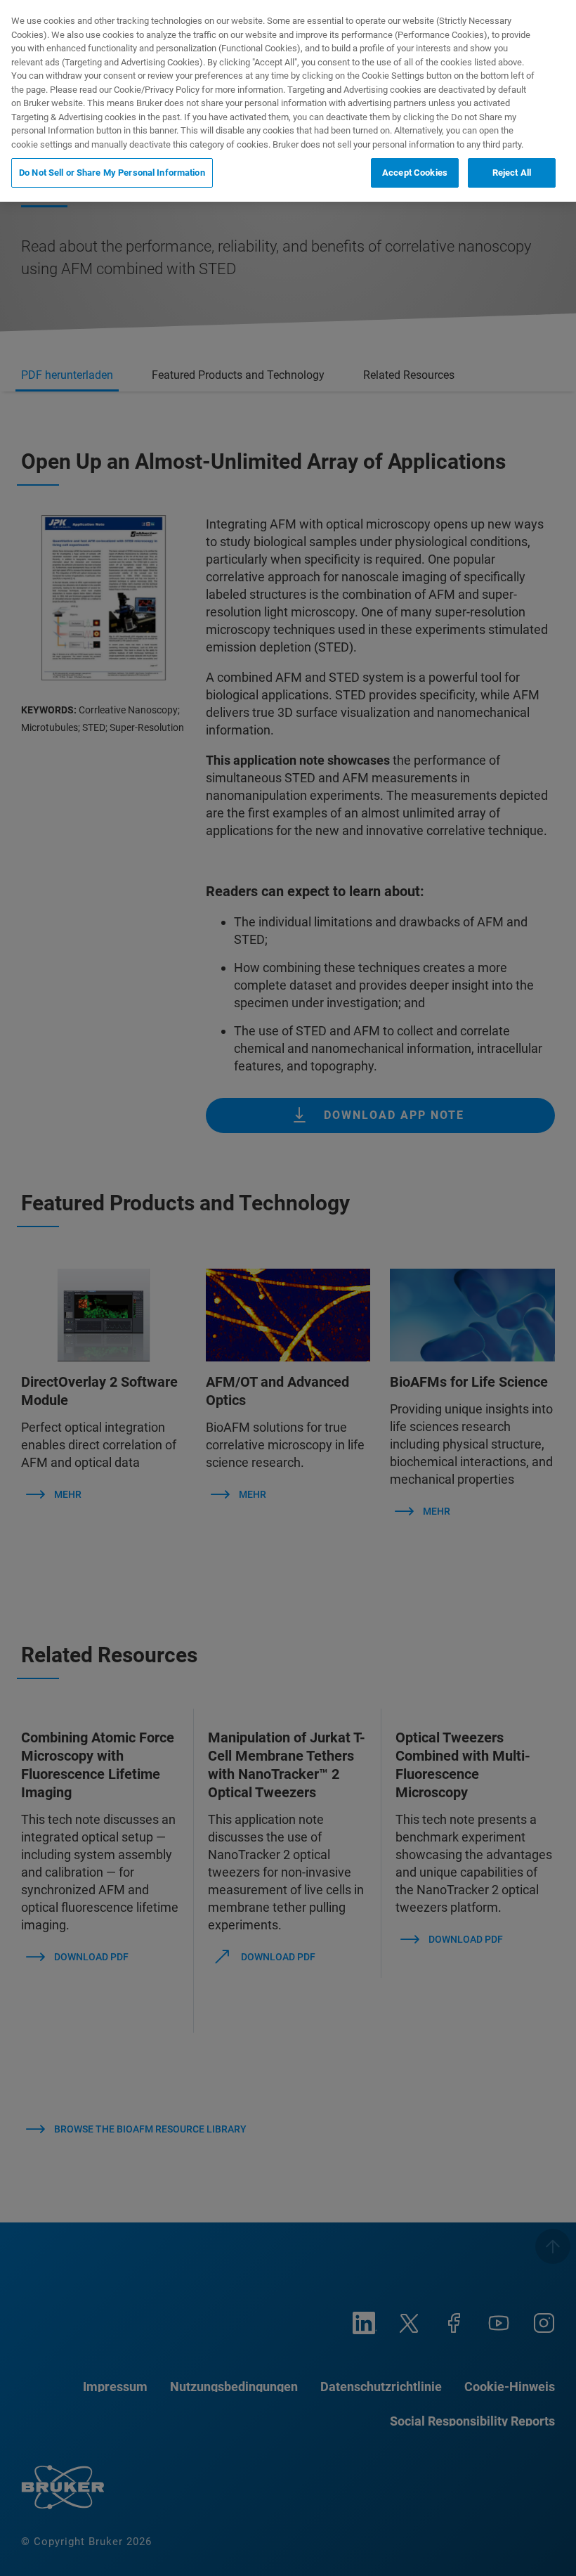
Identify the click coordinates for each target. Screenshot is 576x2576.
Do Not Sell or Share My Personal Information (112, 173)
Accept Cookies (415, 173)
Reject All (512, 173)
